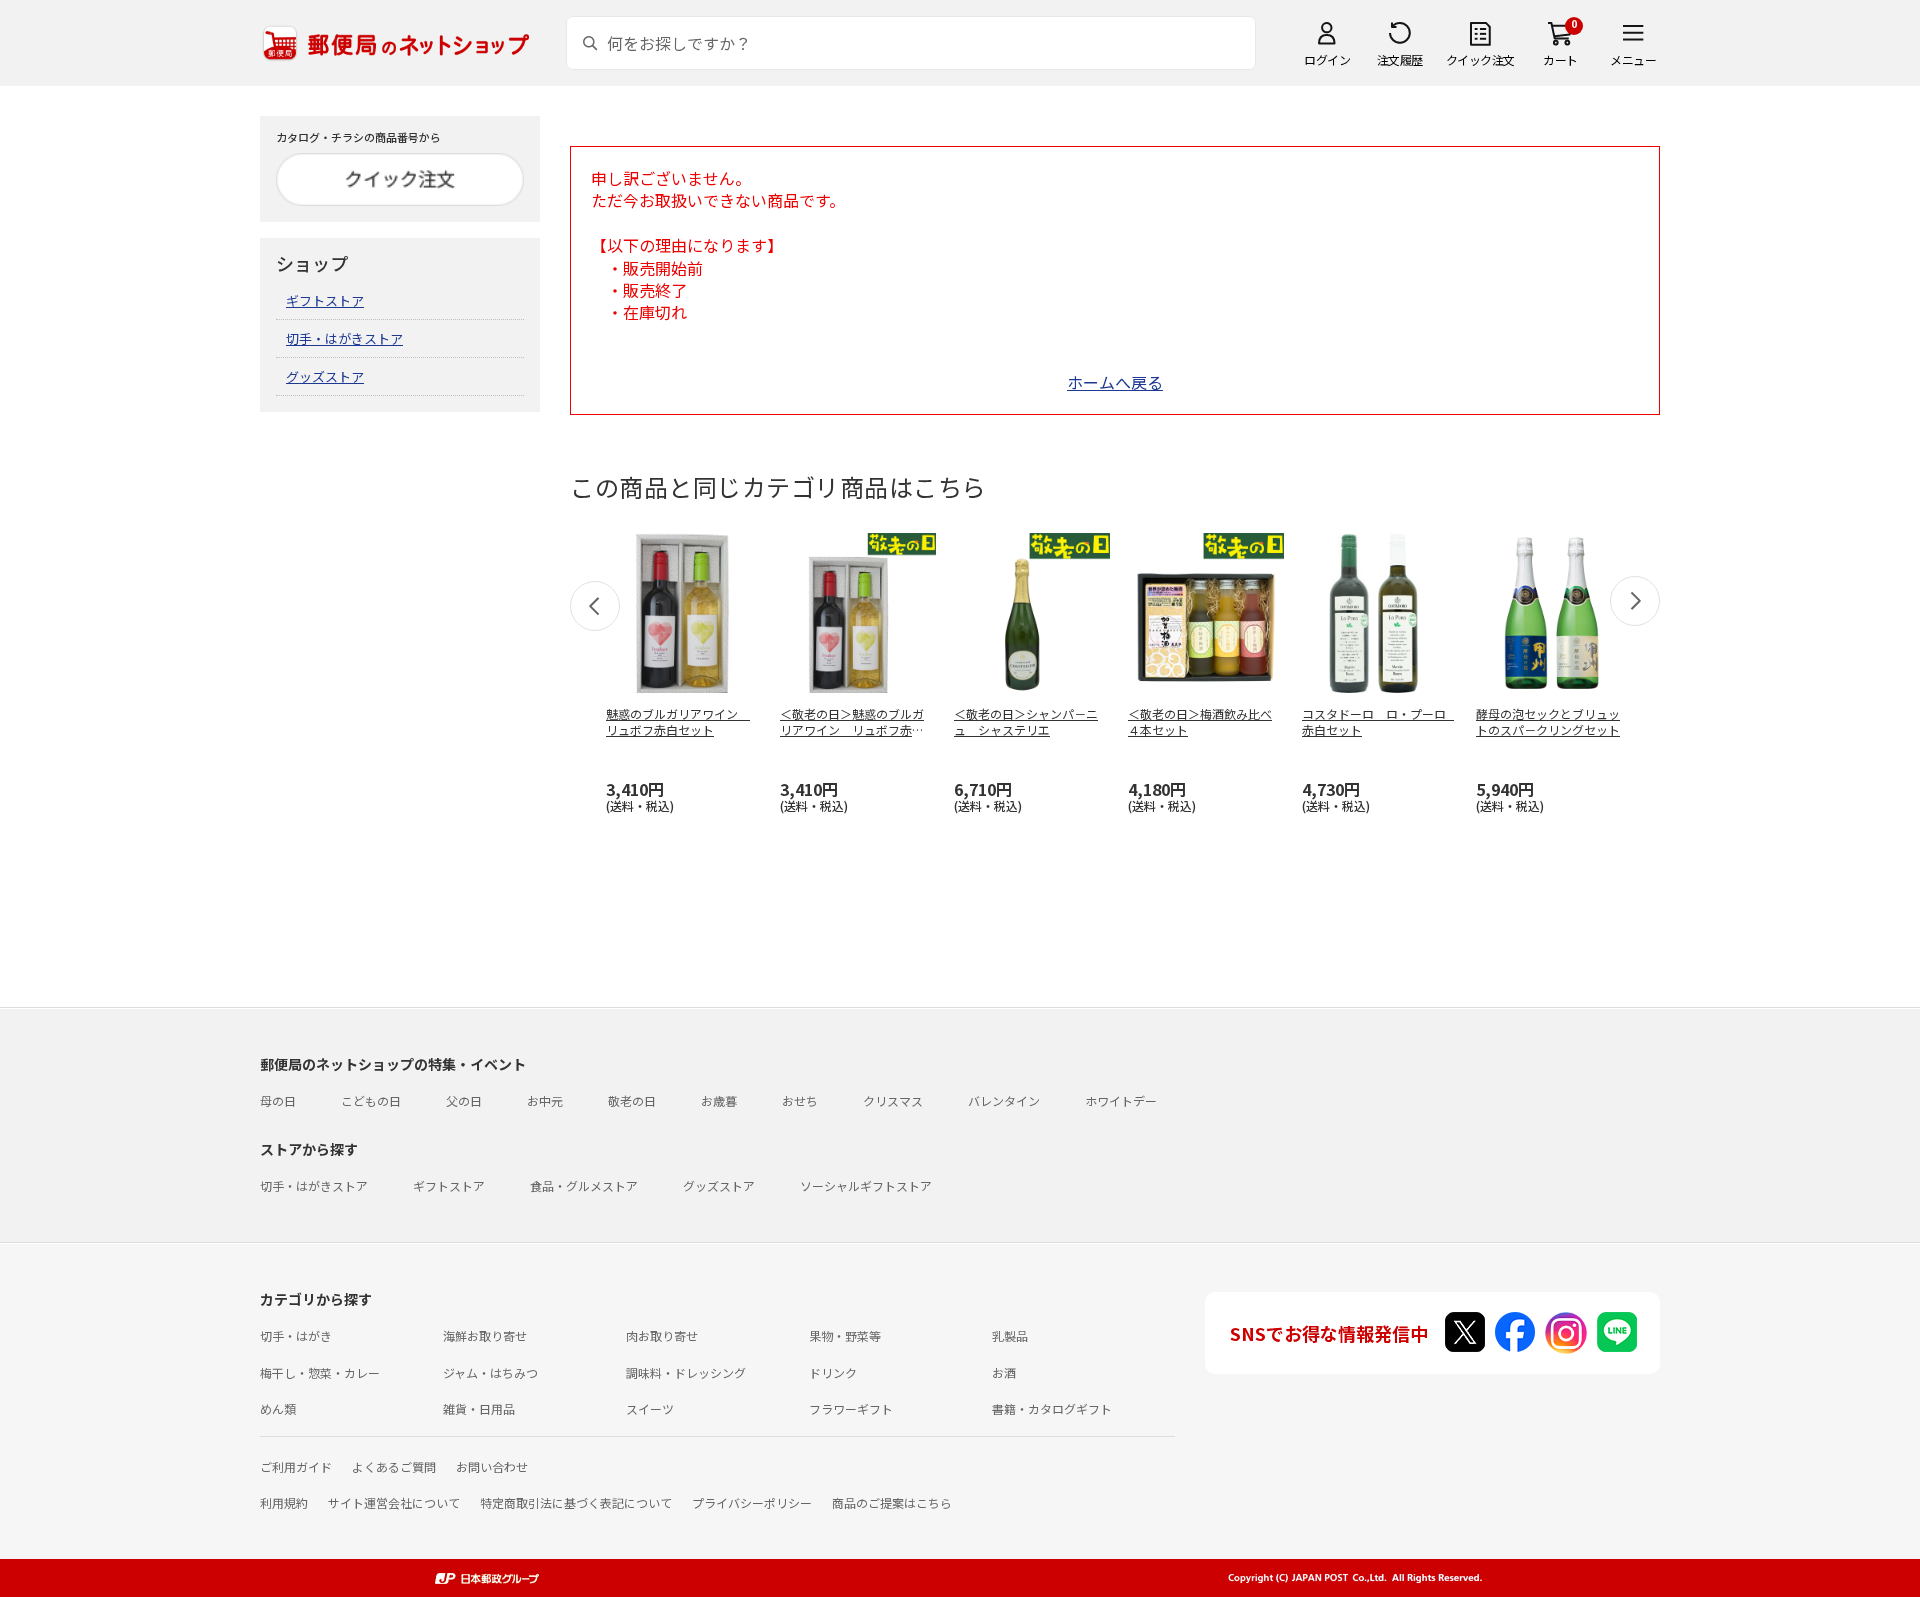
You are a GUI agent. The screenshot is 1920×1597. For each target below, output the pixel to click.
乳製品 (1010, 1335)
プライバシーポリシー (752, 1502)
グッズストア (325, 376)
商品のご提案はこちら (892, 1502)
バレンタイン (1004, 1100)
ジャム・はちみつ (490, 1372)
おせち (800, 1100)
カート (1560, 59)
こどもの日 (371, 1100)
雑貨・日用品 (479, 1408)
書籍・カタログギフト (1052, 1408)
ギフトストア (325, 300)
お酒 (1004, 1372)
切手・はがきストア (344, 338)
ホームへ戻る (1115, 382)
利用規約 (284, 1502)
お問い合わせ (492, 1466)
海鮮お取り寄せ (485, 1335)
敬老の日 (632, 1100)
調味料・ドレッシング (686, 1372)
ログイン (1327, 59)
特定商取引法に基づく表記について (576, 1502)
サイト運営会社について (394, 1502)
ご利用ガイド (296, 1466)
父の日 (464, 1100)
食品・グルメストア (584, 1185)
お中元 (545, 1100)
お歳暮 (719, 1100)
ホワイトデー (1121, 1100)
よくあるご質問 (394, 1466)
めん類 (278, 1408)
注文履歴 (1400, 59)
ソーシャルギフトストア (866, 1185)
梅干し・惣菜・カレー (320, 1372)
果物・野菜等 (845, 1335)
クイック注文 (1480, 59)
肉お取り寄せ (662, 1335)
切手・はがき (296, 1335)
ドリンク (833, 1372)
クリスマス (893, 1100)
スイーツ (650, 1408)
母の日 (278, 1100)
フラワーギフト (851, 1408)
